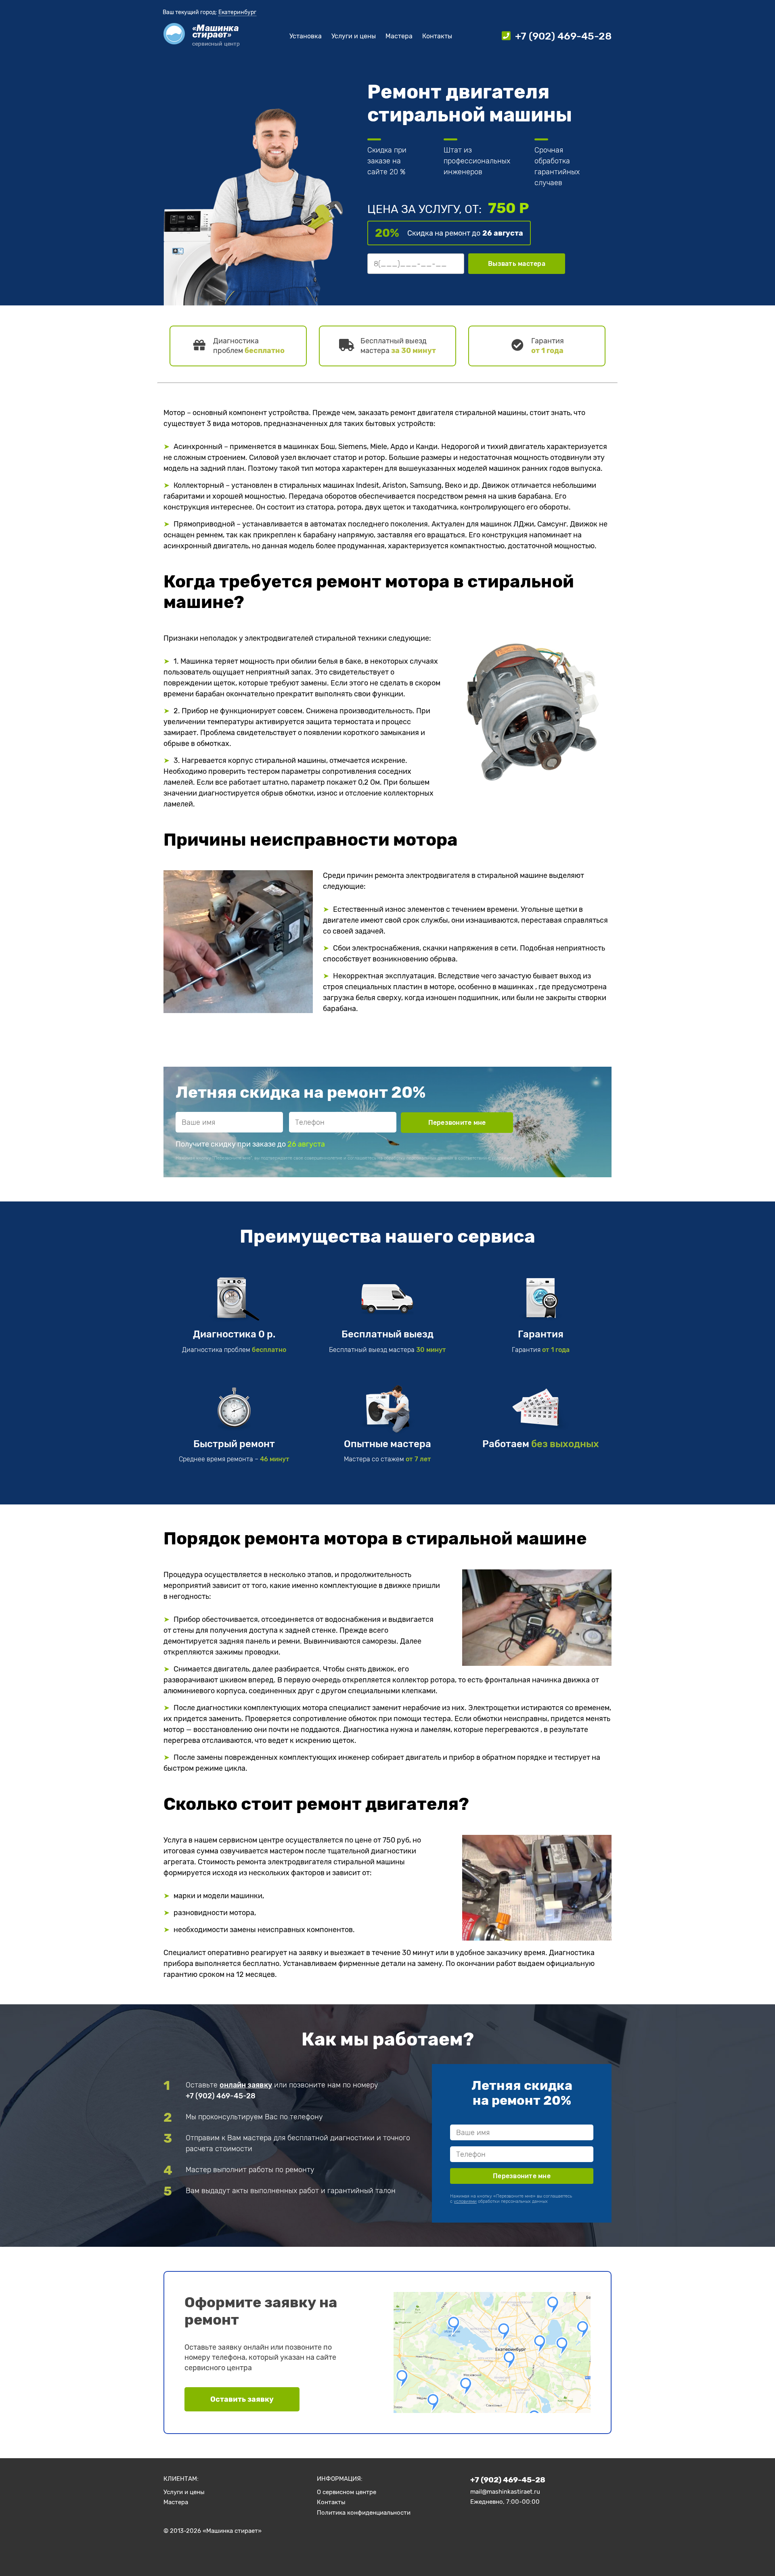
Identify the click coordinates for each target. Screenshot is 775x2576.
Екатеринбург (237, 12)
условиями (503, 1158)
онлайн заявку (246, 2085)
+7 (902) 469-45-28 (221, 2096)
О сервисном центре (347, 2492)
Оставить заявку (242, 2399)
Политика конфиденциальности (364, 2513)
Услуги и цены (354, 36)
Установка (306, 36)
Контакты (437, 36)
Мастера (399, 36)
